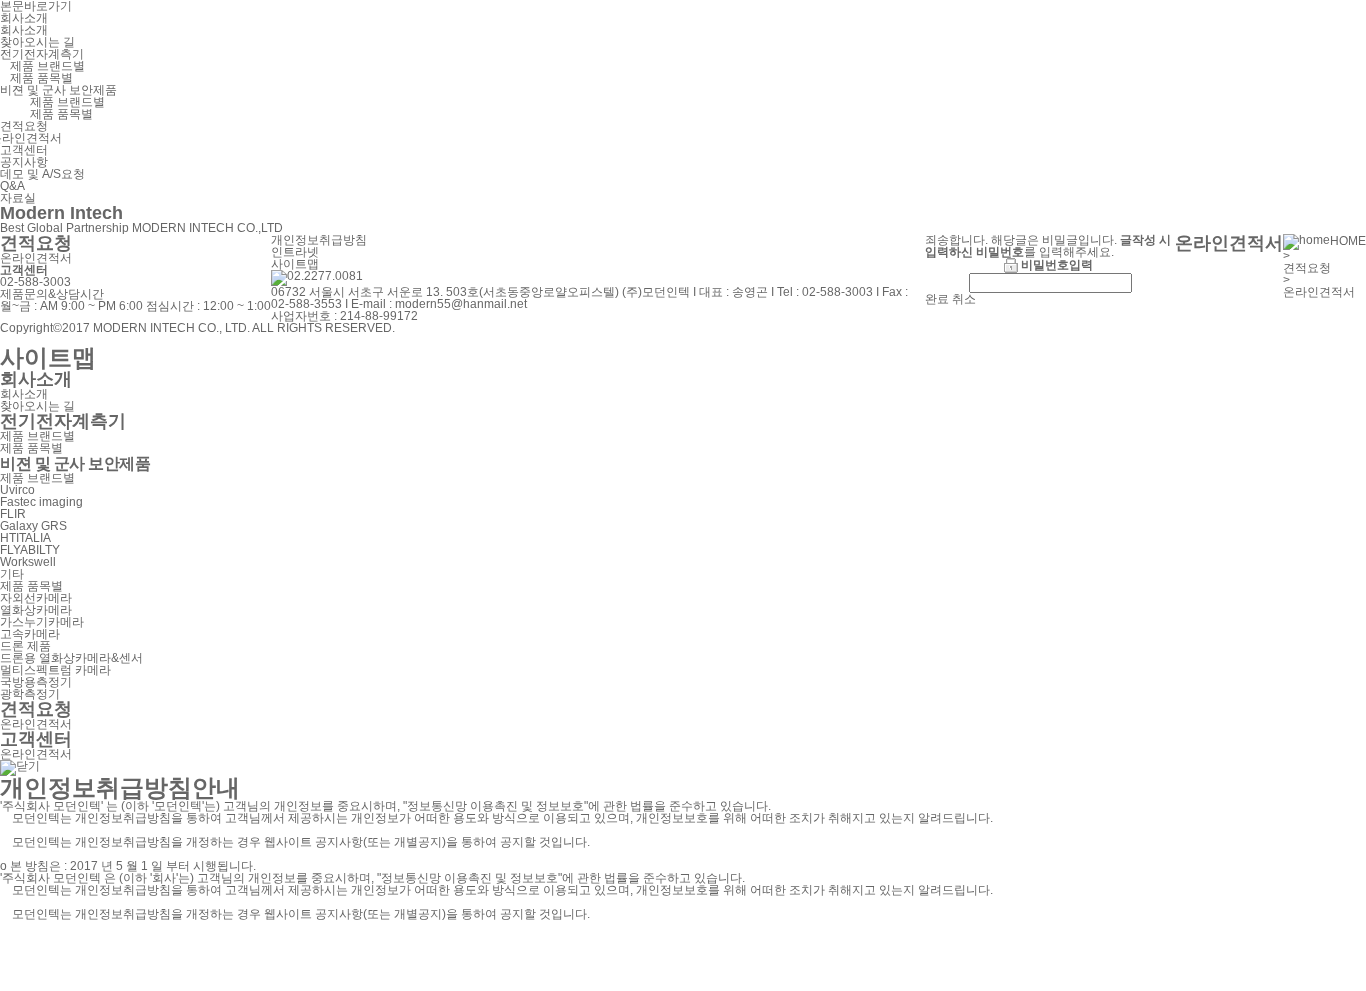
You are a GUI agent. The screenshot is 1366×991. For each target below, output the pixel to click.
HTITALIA (25, 538)
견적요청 (24, 126)
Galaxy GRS (33, 526)
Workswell (28, 562)
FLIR (13, 514)
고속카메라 (30, 634)
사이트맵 (295, 264)
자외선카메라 (36, 598)
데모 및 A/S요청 (42, 174)
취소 (964, 299)
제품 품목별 (41, 78)
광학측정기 (30, 694)
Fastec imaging (41, 502)
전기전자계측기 (42, 54)
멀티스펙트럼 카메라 (55, 670)
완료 (937, 299)
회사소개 (24, 18)
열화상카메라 (36, 610)
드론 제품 (25, 646)
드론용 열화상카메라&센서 (71, 658)
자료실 (18, 198)
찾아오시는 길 (37, 42)
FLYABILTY (30, 550)
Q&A (12, 186)
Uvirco (17, 490)
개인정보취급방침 (319, 240)
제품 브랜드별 (47, 66)
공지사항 (24, 162)
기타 (12, 574)
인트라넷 (295, 252)
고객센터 (24, 150)
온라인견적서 (36, 258)
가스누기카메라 (42, 622)
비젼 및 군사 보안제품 (58, 90)
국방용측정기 (36, 682)
